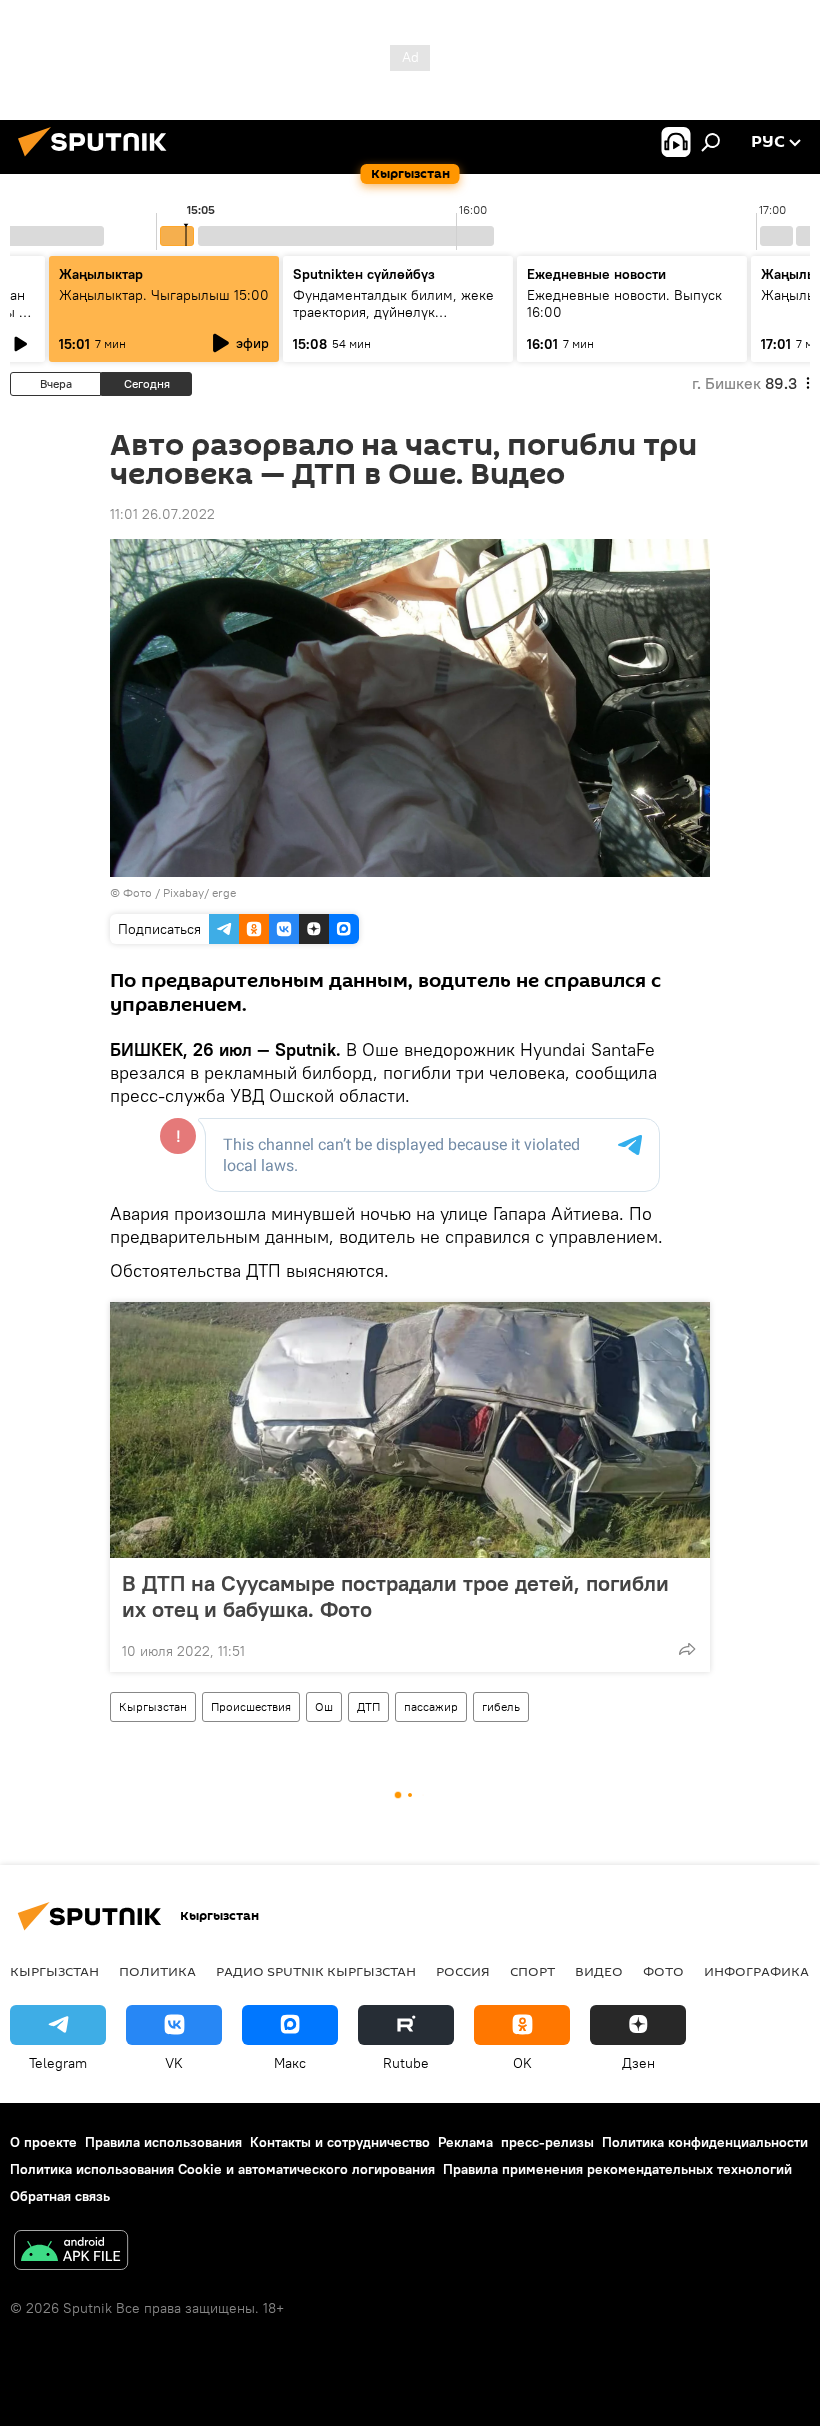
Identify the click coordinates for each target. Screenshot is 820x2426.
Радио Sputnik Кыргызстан (316, 1971)
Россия (463, 1971)
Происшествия (251, 1706)
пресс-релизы (547, 2142)
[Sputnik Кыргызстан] (98, 159)
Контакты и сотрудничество (340, 2142)
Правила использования (163, 2142)
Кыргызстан (153, 1706)
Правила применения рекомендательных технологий (617, 2169)
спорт (532, 1971)
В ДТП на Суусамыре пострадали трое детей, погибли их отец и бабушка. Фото (395, 1596)
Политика (157, 1971)
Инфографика (756, 1971)
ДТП (368, 1706)
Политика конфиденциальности (705, 2142)
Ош (324, 1706)
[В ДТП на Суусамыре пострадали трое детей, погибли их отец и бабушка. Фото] (410, 1430)
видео (599, 1971)
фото (663, 1971)
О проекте (43, 2142)
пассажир (431, 1706)
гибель (501, 1706)
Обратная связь (60, 2196)
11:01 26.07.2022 (162, 514)
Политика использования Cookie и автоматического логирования (222, 2169)
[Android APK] (71, 2252)
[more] (687, 1649)
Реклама (465, 2142)
